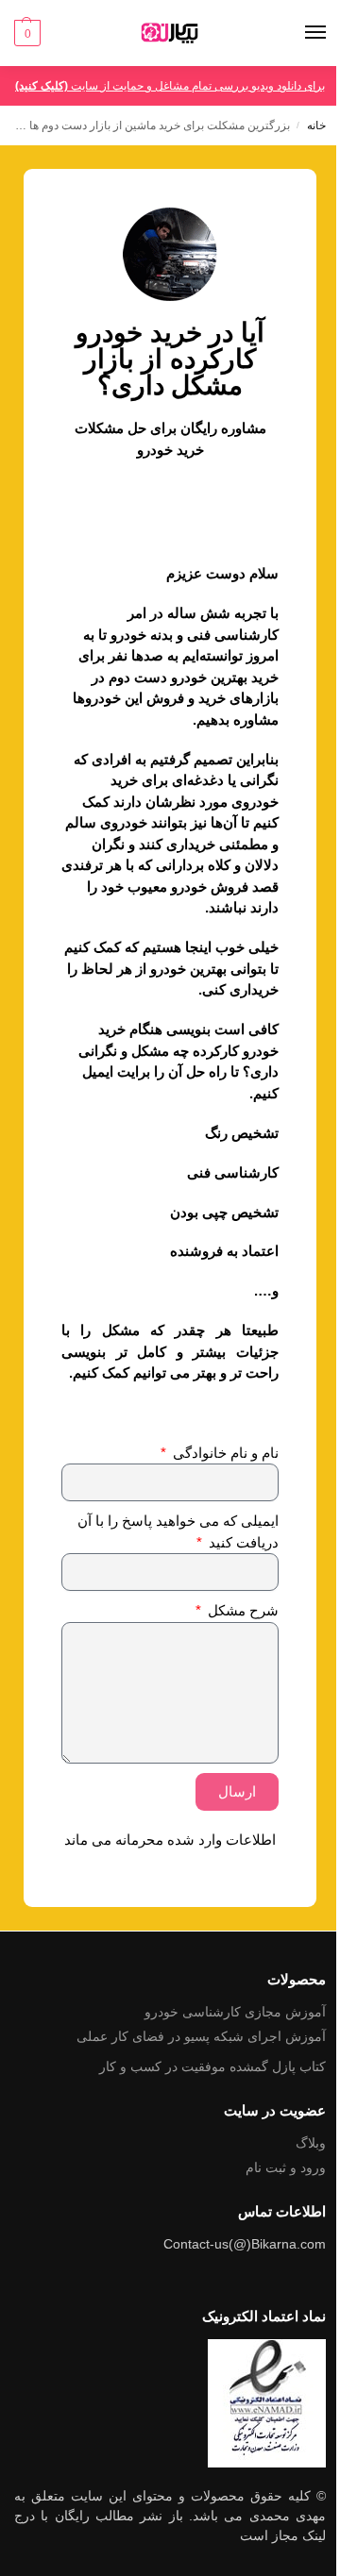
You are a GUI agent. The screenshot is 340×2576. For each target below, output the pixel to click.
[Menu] (297, 33)
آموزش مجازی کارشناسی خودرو (235, 2012)
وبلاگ (311, 2143)
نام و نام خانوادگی (224, 1453)
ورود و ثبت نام (286, 2167)
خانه (316, 125)
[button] (27, 33)
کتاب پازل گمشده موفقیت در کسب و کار (212, 2066)
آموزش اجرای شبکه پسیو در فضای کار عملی (201, 2036)
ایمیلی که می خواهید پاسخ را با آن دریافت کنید (178, 1531)
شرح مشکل (241, 1610)
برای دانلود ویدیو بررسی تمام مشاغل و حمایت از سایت (170, 86)
